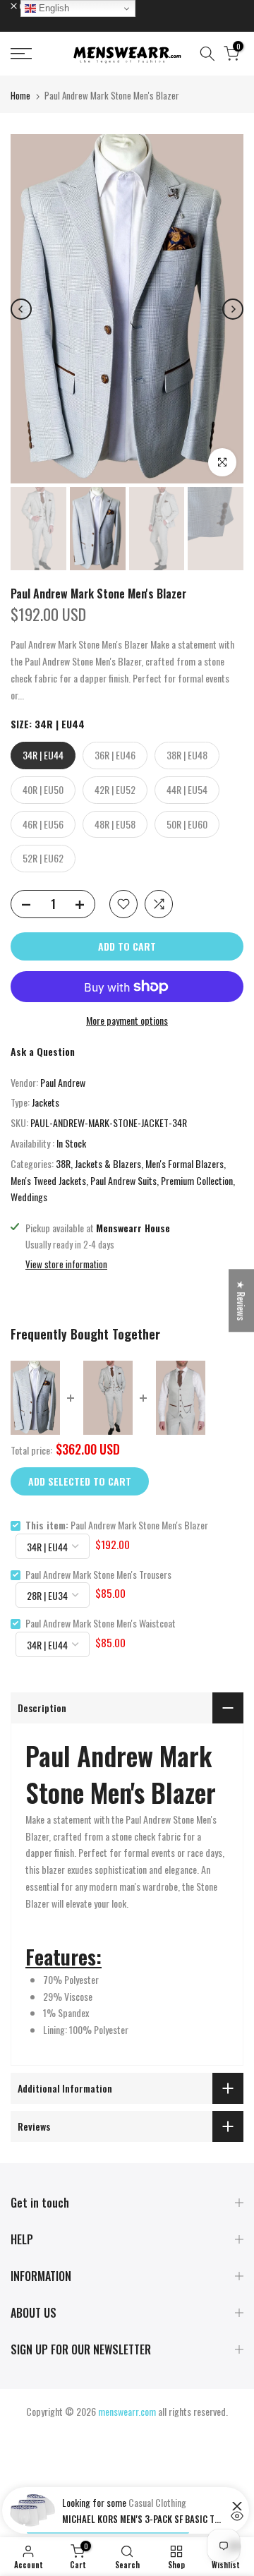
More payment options (127, 1020)
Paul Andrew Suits (123, 1180)
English (53, 8)
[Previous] (21, 309)
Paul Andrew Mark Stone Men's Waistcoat (101, 1623)
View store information (66, 1264)
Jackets (46, 1102)
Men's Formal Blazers (185, 1163)
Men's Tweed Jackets (48, 1180)
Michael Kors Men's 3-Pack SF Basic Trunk (143, 2519)
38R (63, 1163)
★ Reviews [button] (242, 1300)
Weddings (29, 1197)
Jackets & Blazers (108, 1163)
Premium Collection (197, 1180)
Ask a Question (43, 1051)
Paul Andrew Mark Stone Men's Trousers (98, 1574)
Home (20, 95)
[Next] (233, 309)
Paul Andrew (63, 1082)
